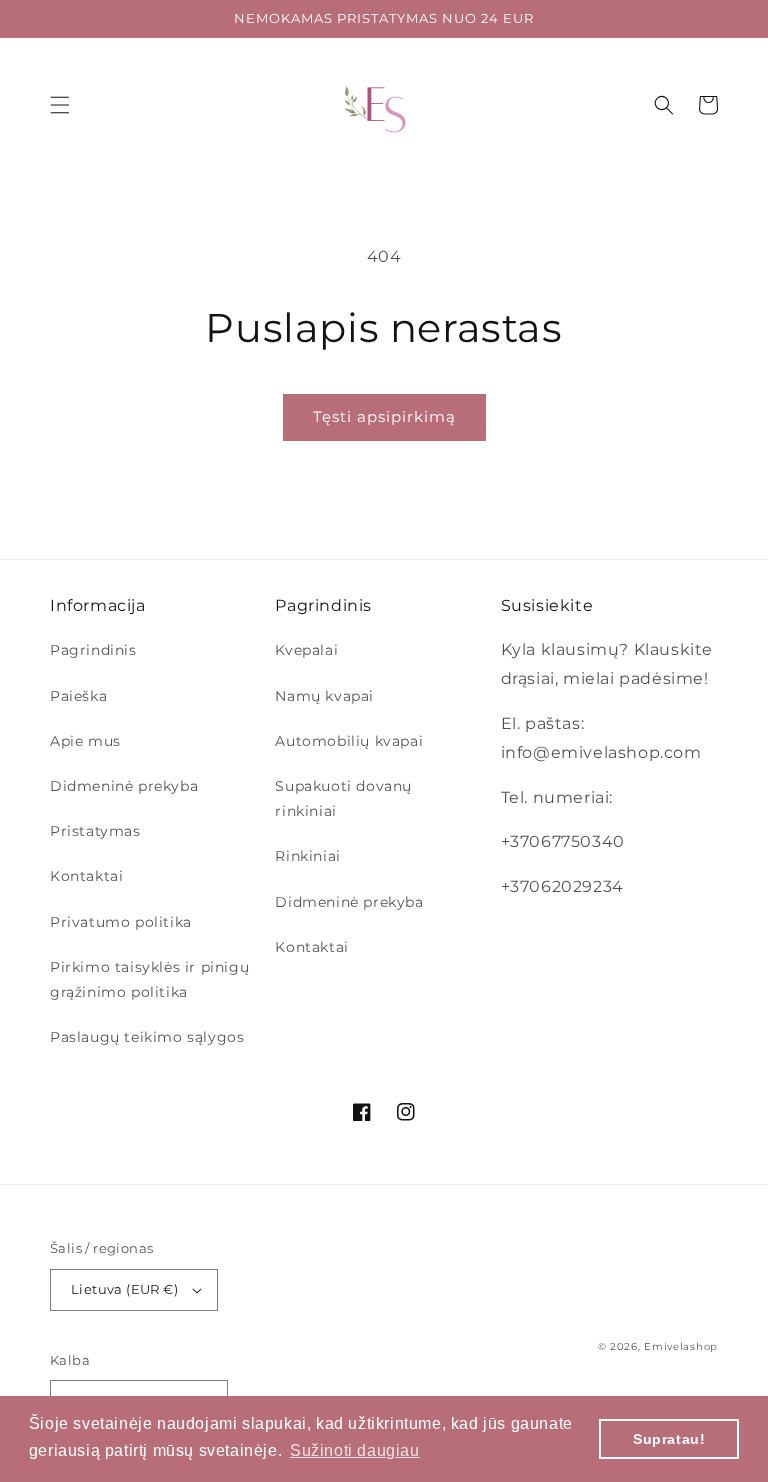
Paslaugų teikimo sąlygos (147, 1037)
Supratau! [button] (669, 1439)
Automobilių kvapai (349, 741)
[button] (60, 105)
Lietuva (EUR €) (124, 1289)
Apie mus (85, 741)
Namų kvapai (324, 696)
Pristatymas (95, 831)
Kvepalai (306, 650)
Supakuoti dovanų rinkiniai (343, 798)
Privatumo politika (121, 922)
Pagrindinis (93, 650)
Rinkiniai (307, 856)
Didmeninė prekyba (124, 786)
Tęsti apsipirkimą (384, 416)
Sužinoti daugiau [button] (355, 1450)
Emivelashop (681, 1346)
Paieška (78, 696)
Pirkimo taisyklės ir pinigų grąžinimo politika (149, 979)
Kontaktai (86, 876)
